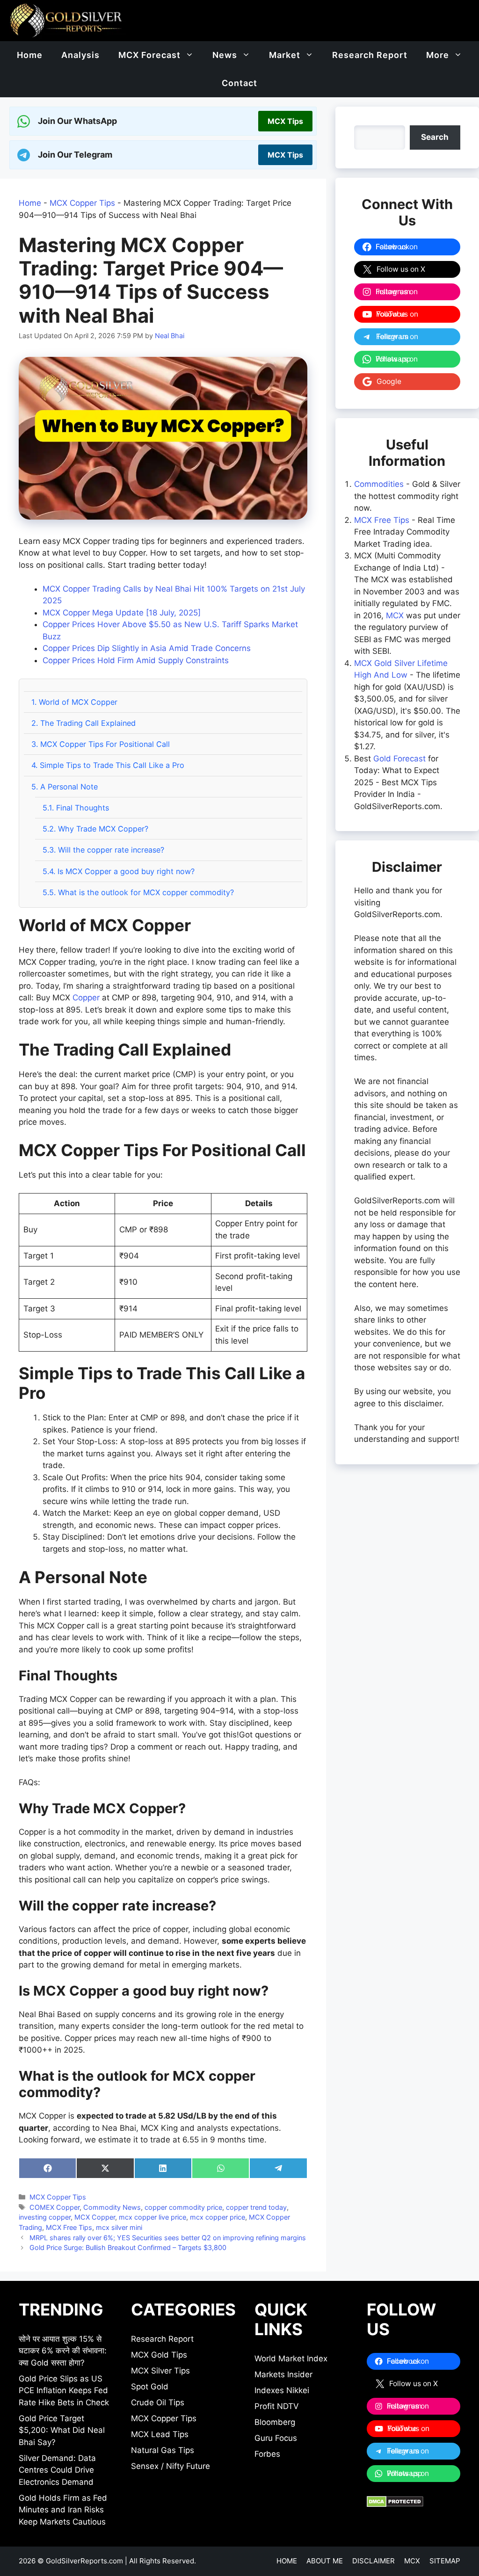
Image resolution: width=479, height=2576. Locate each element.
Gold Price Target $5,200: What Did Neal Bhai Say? (62, 2430)
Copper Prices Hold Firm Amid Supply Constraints (136, 660)
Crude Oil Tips (158, 2402)
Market (285, 55)
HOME (287, 2561)
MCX (395, 615)
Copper (86, 998)
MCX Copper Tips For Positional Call (101, 744)
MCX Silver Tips (160, 2371)
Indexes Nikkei (282, 2390)
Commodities (379, 484)
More (438, 55)
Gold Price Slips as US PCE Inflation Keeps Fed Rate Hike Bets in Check (64, 2391)
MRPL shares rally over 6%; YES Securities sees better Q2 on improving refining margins (168, 2238)
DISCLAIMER (374, 2561)
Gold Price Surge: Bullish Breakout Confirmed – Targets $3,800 (128, 2247)
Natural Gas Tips (163, 2450)
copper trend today (256, 2207)
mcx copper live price (152, 2217)
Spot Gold (150, 2387)
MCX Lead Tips (160, 2434)
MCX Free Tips (69, 2227)
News (225, 55)
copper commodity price (183, 2207)
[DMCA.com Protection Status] (395, 2504)
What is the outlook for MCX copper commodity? (138, 892)
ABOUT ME (325, 2561)
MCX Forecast (149, 55)
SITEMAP (445, 2561)
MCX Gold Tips (159, 2355)
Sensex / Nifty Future (171, 2466)
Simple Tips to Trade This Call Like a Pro (108, 765)
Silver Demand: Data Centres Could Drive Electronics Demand (57, 2470)
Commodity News (112, 2207)
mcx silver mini (119, 2227)
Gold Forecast (399, 759)
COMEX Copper (54, 2207)
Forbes (267, 2454)
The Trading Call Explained (83, 723)
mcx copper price (218, 2217)
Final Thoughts (76, 808)
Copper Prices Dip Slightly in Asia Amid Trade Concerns (147, 648)
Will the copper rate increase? (103, 850)
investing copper (45, 2217)
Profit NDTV (277, 2406)
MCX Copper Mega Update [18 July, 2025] (122, 613)
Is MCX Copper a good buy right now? (119, 871)
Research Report (370, 55)
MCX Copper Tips (82, 203)
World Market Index (291, 2359)
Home (30, 55)
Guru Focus (276, 2438)
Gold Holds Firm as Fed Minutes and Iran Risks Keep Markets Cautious (63, 2510)
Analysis (80, 55)
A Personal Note (65, 787)
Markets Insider (283, 2374)
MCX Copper (95, 2217)
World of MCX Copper (74, 702)
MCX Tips (285, 121)
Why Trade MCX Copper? (95, 829)
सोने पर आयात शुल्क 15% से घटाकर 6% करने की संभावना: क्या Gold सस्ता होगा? (63, 2351)
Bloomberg (275, 2422)
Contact (239, 83)
